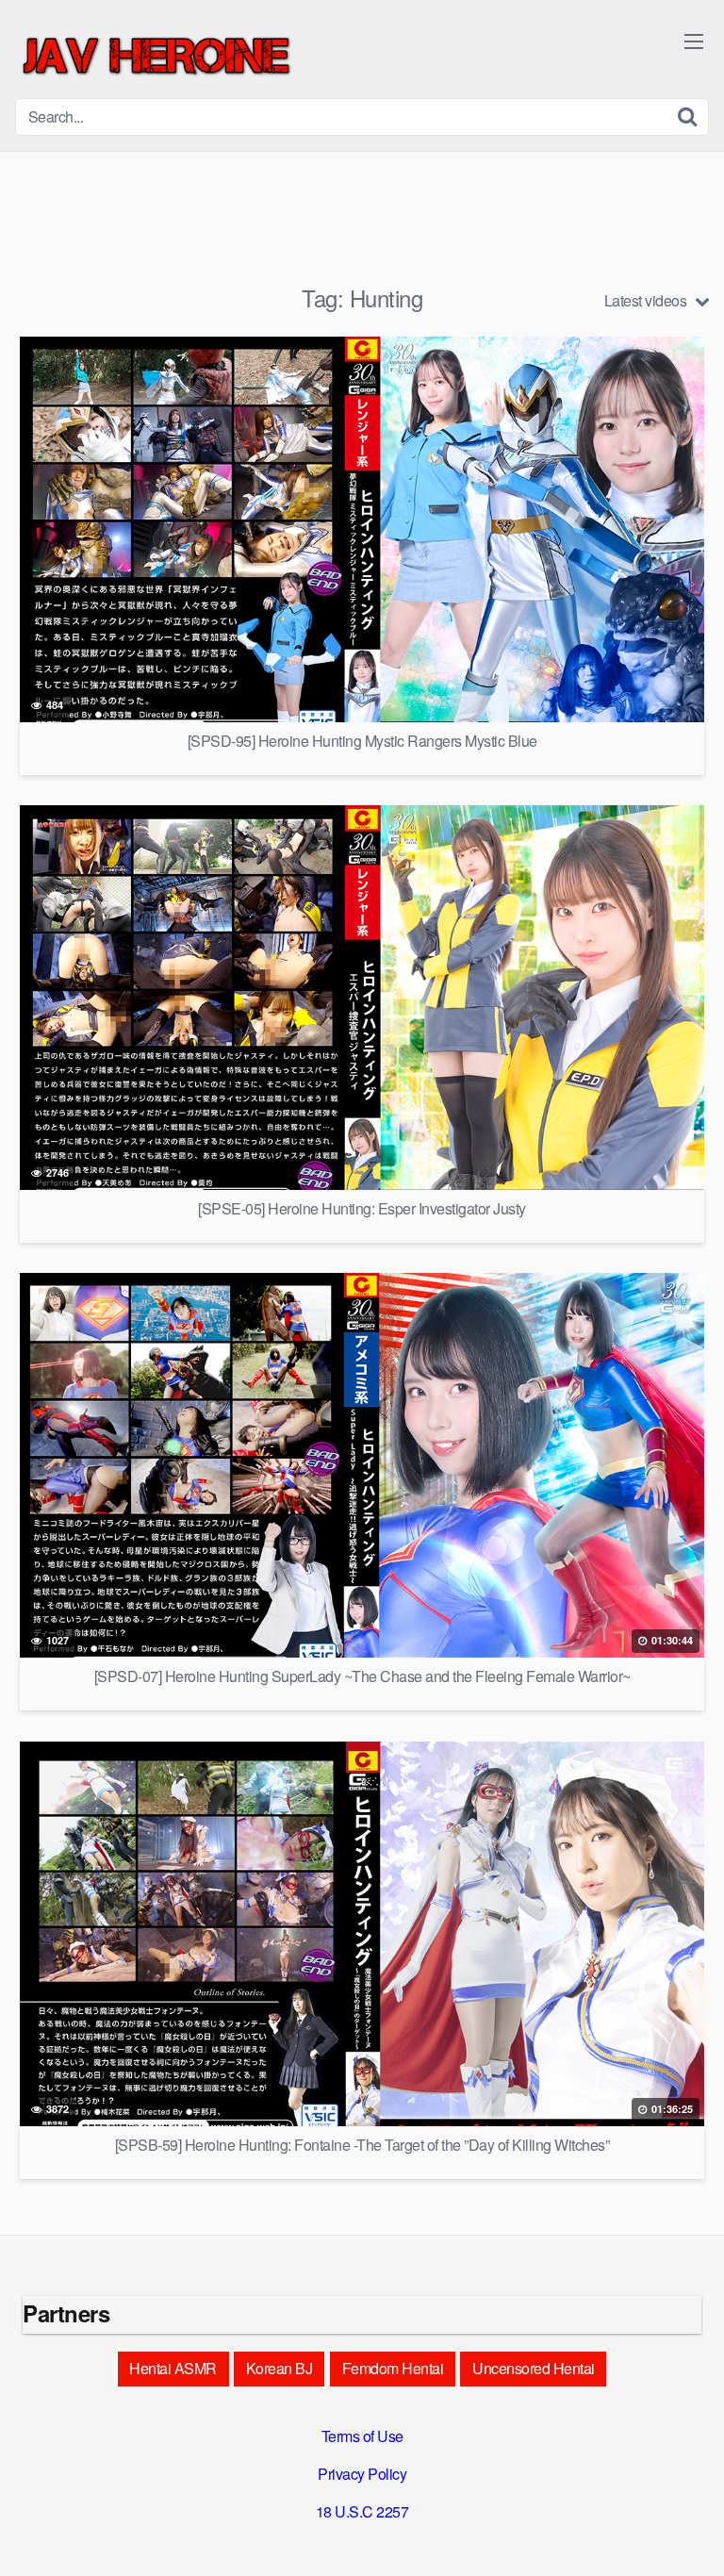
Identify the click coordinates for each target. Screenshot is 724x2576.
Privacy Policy (362, 2474)
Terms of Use (362, 2436)
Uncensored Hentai (534, 2368)
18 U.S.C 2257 (362, 2511)
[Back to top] (691, 2535)
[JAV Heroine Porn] (156, 57)
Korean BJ (280, 2368)
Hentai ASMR (173, 2368)
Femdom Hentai (393, 2368)
